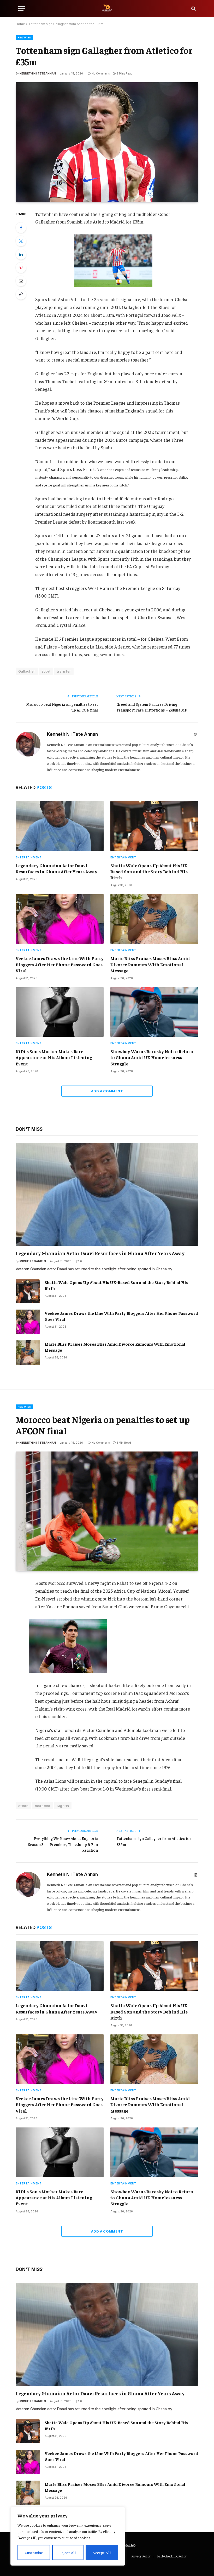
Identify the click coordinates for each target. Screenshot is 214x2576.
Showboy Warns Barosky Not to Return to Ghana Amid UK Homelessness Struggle (152, 1057)
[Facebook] (21, 228)
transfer (64, 671)
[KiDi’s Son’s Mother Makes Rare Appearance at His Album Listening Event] (60, 1012)
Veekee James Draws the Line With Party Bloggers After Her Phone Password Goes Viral (60, 964)
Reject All (68, 2552)
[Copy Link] (21, 294)
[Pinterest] (21, 268)
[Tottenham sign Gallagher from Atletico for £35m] (107, 142)
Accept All (102, 2552)
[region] (68, 2536)
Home (20, 24)
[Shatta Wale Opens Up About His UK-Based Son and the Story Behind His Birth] (154, 826)
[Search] (193, 8)
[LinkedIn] (21, 254)
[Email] (21, 281)
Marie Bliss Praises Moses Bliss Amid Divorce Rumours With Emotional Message (150, 964)
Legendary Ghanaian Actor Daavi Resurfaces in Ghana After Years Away (57, 868)
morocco (43, 1806)
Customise (34, 2552)
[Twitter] (21, 241)
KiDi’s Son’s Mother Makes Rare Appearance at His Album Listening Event (54, 1057)
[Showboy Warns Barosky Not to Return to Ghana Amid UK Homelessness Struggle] (154, 1012)
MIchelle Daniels (33, 1261)
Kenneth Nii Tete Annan (38, 73)
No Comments (101, 73)
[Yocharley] (107, 8)
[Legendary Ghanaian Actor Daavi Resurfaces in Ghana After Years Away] (60, 826)
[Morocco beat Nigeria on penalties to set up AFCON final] (107, 1511)
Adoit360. (130, 2545)
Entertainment (29, 857)
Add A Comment (107, 1091)
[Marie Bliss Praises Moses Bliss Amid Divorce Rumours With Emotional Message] (154, 919)
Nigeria (63, 1806)
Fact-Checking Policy (172, 2556)
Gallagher (27, 671)
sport (46, 671)
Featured (24, 38)
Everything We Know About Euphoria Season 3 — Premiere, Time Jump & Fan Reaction (63, 1844)
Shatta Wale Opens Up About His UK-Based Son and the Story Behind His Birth (150, 871)
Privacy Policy (141, 2556)
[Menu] (22, 8)
